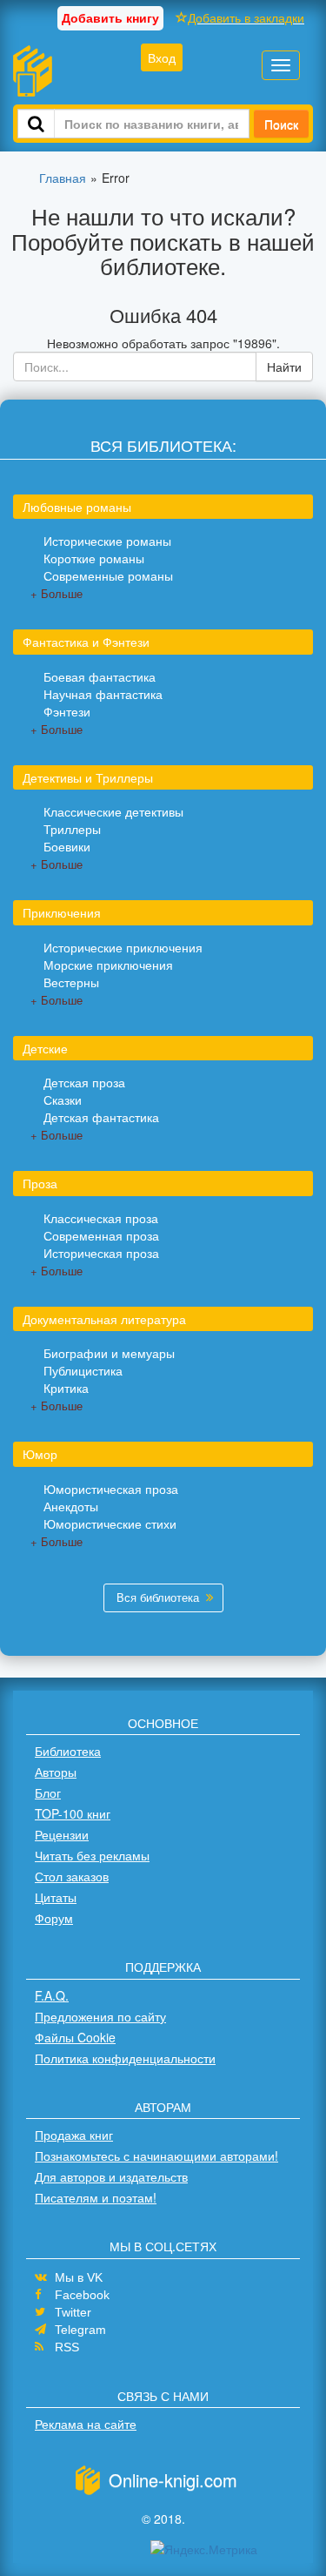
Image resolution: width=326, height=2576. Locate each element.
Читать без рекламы (92, 1855)
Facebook (82, 2295)
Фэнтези (67, 711)
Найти (284, 367)
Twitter (73, 2312)
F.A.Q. (52, 1995)
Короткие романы (94, 558)
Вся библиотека (158, 1597)
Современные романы (108, 575)
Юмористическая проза (111, 1489)
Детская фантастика (101, 1117)
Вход (162, 57)
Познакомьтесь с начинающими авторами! (156, 2156)
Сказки (63, 1100)
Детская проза (84, 1082)
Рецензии (62, 1834)
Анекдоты (71, 1506)
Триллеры (72, 829)
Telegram (80, 2330)
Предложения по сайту (100, 2016)
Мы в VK (79, 2277)
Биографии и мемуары (109, 1353)
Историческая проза (101, 1253)
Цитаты (56, 1897)
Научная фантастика (103, 694)
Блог (48, 1792)
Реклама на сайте (86, 2424)
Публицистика (83, 1370)
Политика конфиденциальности (125, 2058)
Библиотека (68, 1751)
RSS (67, 2347)
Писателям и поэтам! (96, 2197)
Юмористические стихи (110, 1523)
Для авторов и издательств (111, 2176)
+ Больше (57, 593)
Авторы (56, 1772)
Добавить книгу (110, 17)
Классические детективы (113, 811)
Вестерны (71, 982)
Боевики (67, 846)
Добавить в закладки (246, 17)
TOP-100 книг (73, 1813)
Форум (54, 1918)
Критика (66, 1388)
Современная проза (101, 1235)
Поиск (281, 124)
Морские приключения (108, 965)
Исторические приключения (123, 947)
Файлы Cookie (75, 2037)
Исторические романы (107, 541)
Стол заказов (72, 1876)
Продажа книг (74, 2135)
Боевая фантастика (100, 676)
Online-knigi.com (173, 2480)
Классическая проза (101, 1218)
